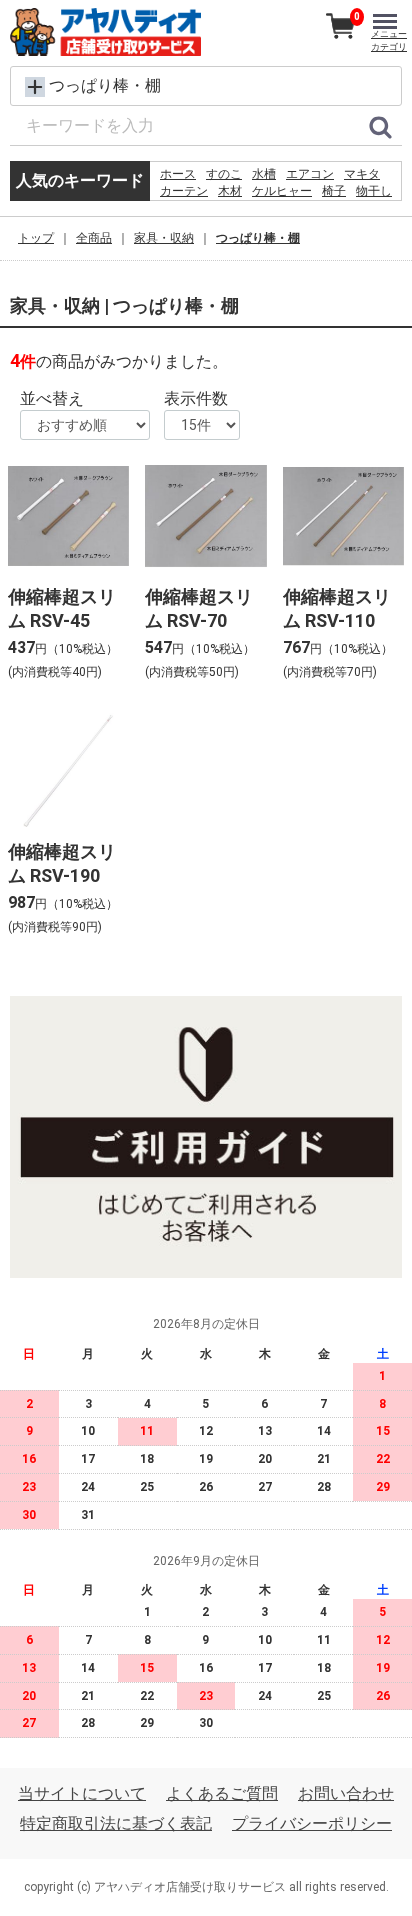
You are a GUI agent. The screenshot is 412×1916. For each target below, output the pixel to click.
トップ (36, 238)
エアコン (310, 174)
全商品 (94, 238)
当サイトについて (82, 1793)
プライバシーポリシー (312, 1824)
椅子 (334, 191)
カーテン (184, 191)
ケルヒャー (282, 191)
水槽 (264, 174)
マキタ (362, 174)
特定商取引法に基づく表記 (116, 1824)
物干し (374, 191)
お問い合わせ (346, 1793)
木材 (230, 191)
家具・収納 (164, 238)
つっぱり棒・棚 (258, 238)
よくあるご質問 (222, 1793)
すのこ (224, 174)
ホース (178, 174)
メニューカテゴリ (389, 40)
